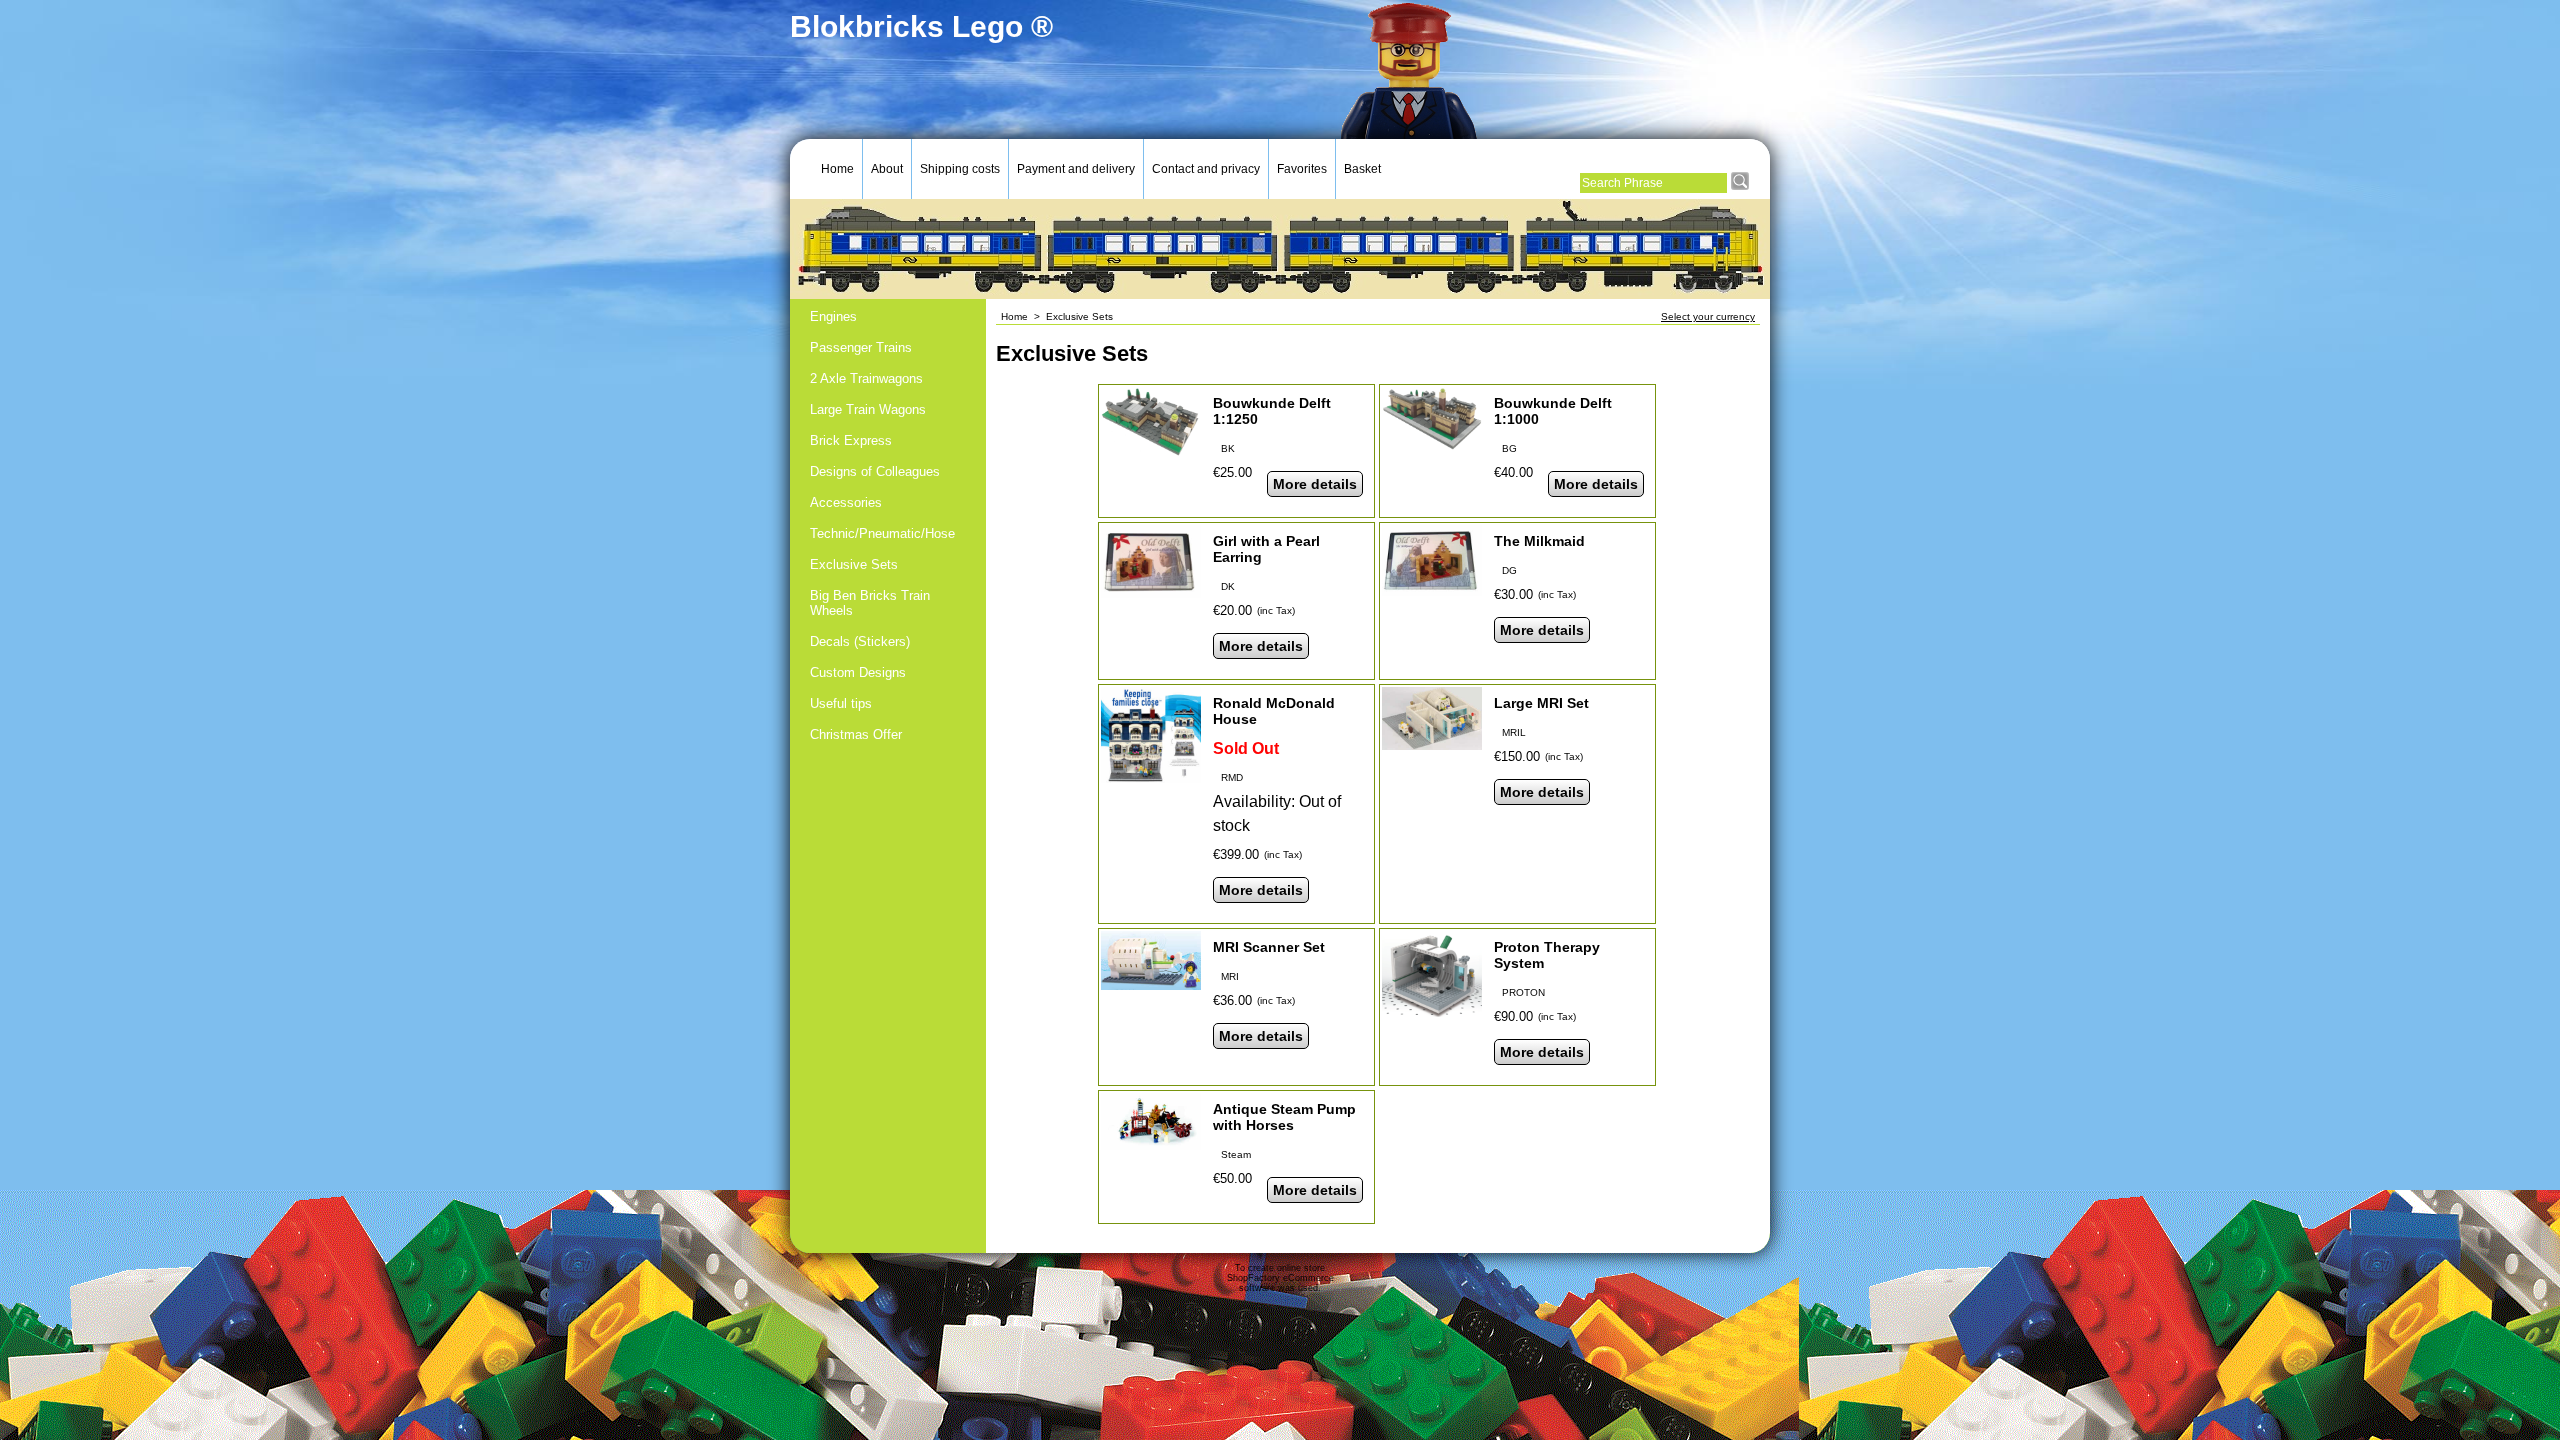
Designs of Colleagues (875, 471)
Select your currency (1708, 316)
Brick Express (851, 440)
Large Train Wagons (868, 409)
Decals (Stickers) (860, 641)
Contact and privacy (1206, 169)
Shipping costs (960, 169)
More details (1315, 484)
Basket (1362, 169)
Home (837, 169)
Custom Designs (858, 672)
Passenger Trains (861, 347)
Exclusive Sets (854, 564)
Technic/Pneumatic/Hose (882, 533)
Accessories (846, 502)
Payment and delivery (1076, 169)
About (887, 169)
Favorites (1302, 169)
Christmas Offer (856, 734)
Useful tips (841, 703)
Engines (833, 316)
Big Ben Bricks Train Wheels (870, 603)
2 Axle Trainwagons (866, 378)
